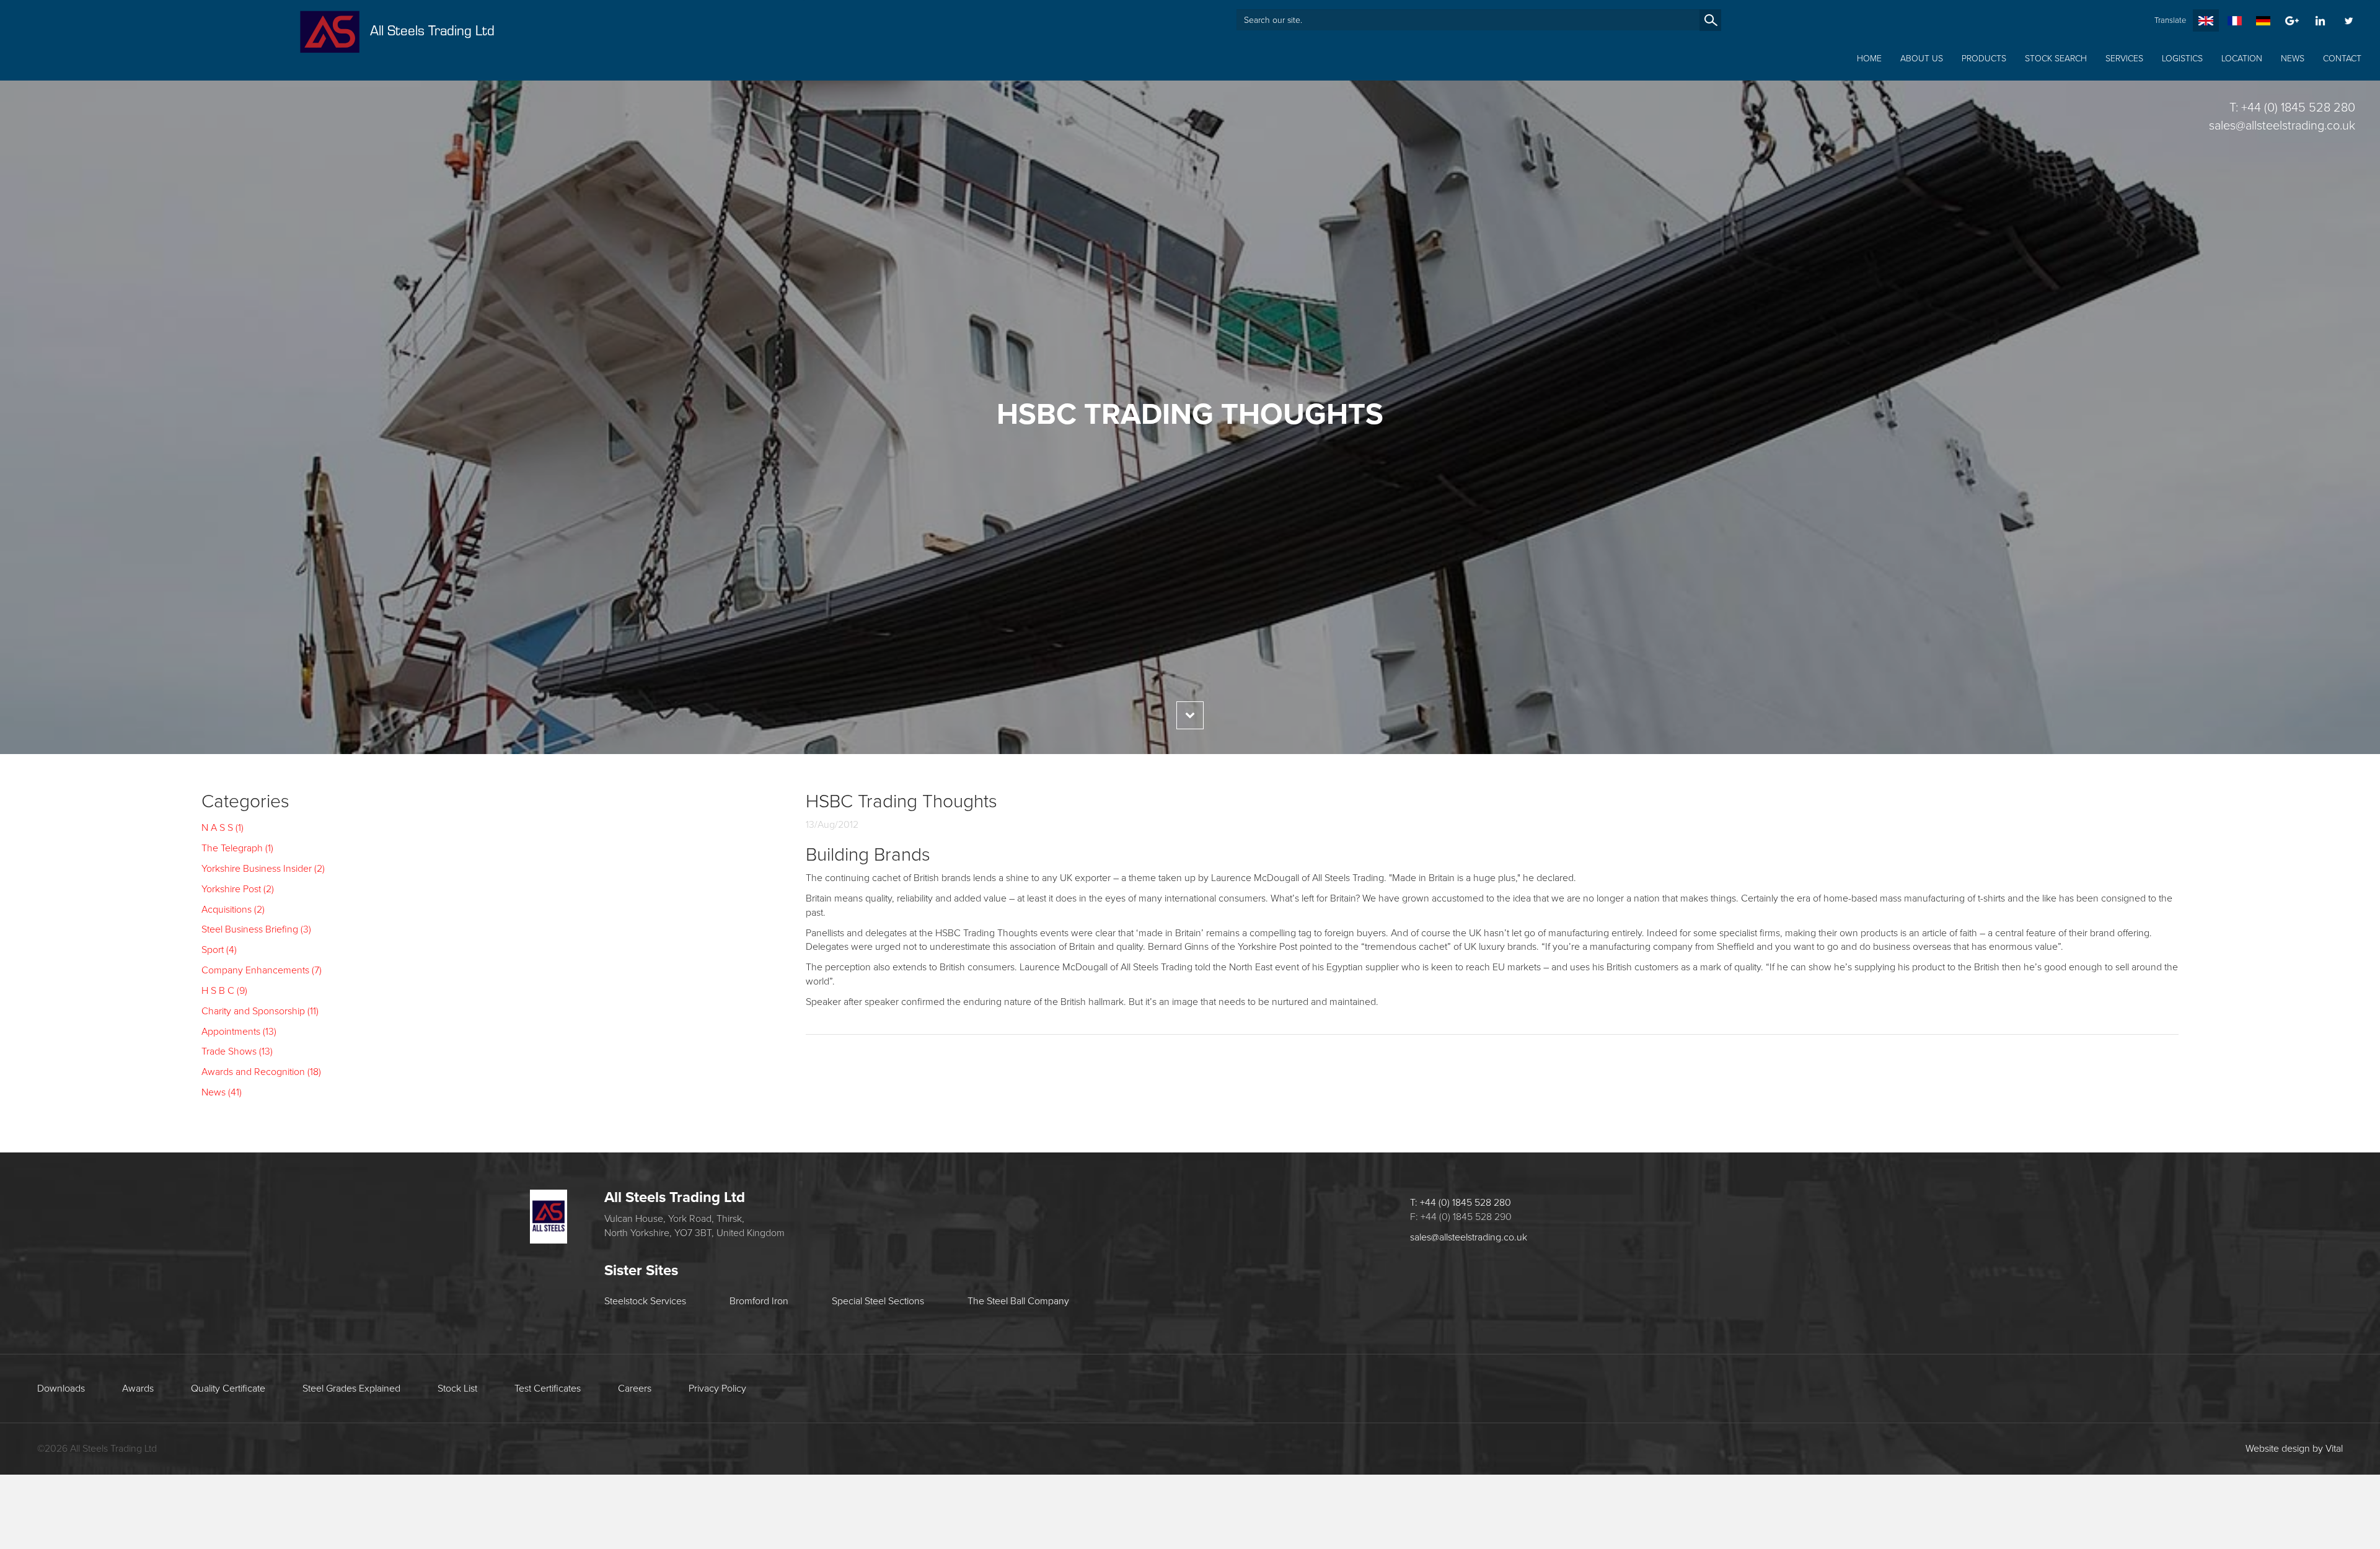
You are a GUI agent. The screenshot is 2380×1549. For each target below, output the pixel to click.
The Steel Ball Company (1018, 1301)
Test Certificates (548, 1389)
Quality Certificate (228, 1389)
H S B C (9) (224, 991)
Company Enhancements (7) (262, 970)
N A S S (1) (223, 828)
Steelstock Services (645, 1301)
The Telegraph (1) (237, 848)
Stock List (457, 1389)
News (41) (222, 1092)
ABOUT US (1922, 59)
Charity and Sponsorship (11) (260, 1011)
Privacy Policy (717, 1389)
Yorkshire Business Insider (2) (263, 869)
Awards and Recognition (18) (261, 1072)
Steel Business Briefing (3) (256, 929)
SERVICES (2124, 59)
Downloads (61, 1389)
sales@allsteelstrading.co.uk (2282, 126)
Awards (138, 1389)
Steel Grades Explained (351, 1389)
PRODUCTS (1984, 59)
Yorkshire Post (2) (238, 889)
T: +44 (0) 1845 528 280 (2292, 108)
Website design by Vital (2294, 1449)
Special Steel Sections (878, 1301)
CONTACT (2342, 59)
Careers (635, 1389)
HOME (1869, 59)
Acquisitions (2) (233, 910)
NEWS (2293, 59)
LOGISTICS (2182, 59)
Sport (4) (219, 950)
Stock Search (2056, 59)
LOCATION (2242, 59)
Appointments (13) (239, 1032)
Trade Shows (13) (237, 1051)
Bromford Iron (759, 1301)
